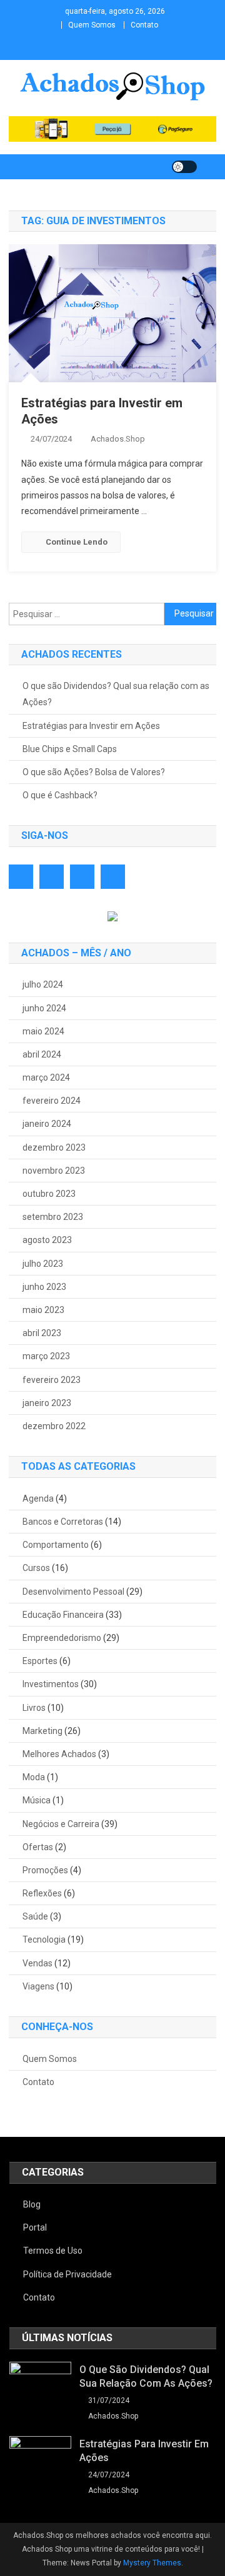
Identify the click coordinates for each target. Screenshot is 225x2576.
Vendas (37, 1963)
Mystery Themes (152, 2563)
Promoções (45, 1870)
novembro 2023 (54, 1171)
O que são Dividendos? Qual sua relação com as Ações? (116, 694)
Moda (34, 1777)
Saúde (35, 1916)
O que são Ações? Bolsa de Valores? (94, 772)
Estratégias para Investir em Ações (91, 726)
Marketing (42, 1731)
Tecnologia (44, 1939)
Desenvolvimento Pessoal (73, 1592)
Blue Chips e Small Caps (70, 749)
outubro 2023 (49, 1194)
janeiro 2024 (47, 1124)
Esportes (40, 1661)
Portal (35, 2227)
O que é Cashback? (60, 795)
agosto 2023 (47, 1240)
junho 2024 (44, 1008)
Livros (34, 1708)
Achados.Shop (118, 439)
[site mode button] (184, 167)
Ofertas (38, 1847)
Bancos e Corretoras (63, 1522)
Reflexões (42, 1893)
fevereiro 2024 (52, 1101)
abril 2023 (42, 1333)
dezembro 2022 (54, 1426)
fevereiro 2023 (52, 1380)
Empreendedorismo (62, 1638)
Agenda (38, 1499)
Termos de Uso (53, 2251)
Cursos (36, 1568)
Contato (144, 25)
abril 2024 (42, 1054)
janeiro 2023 (47, 1403)
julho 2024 (43, 984)
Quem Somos (92, 25)
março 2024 (46, 1077)
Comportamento (56, 1545)
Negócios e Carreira (61, 1824)
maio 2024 (43, 1031)
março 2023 (46, 1356)
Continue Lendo (77, 542)
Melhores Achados (59, 1754)
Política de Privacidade (67, 2274)
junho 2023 (44, 1287)
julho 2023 (43, 1264)
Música (37, 1800)
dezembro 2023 (54, 1147)
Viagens (38, 1986)
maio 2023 (43, 1310)
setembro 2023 (53, 1217)
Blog (32, 2204)
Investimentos (51, 1684)
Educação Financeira (63, 1615)
